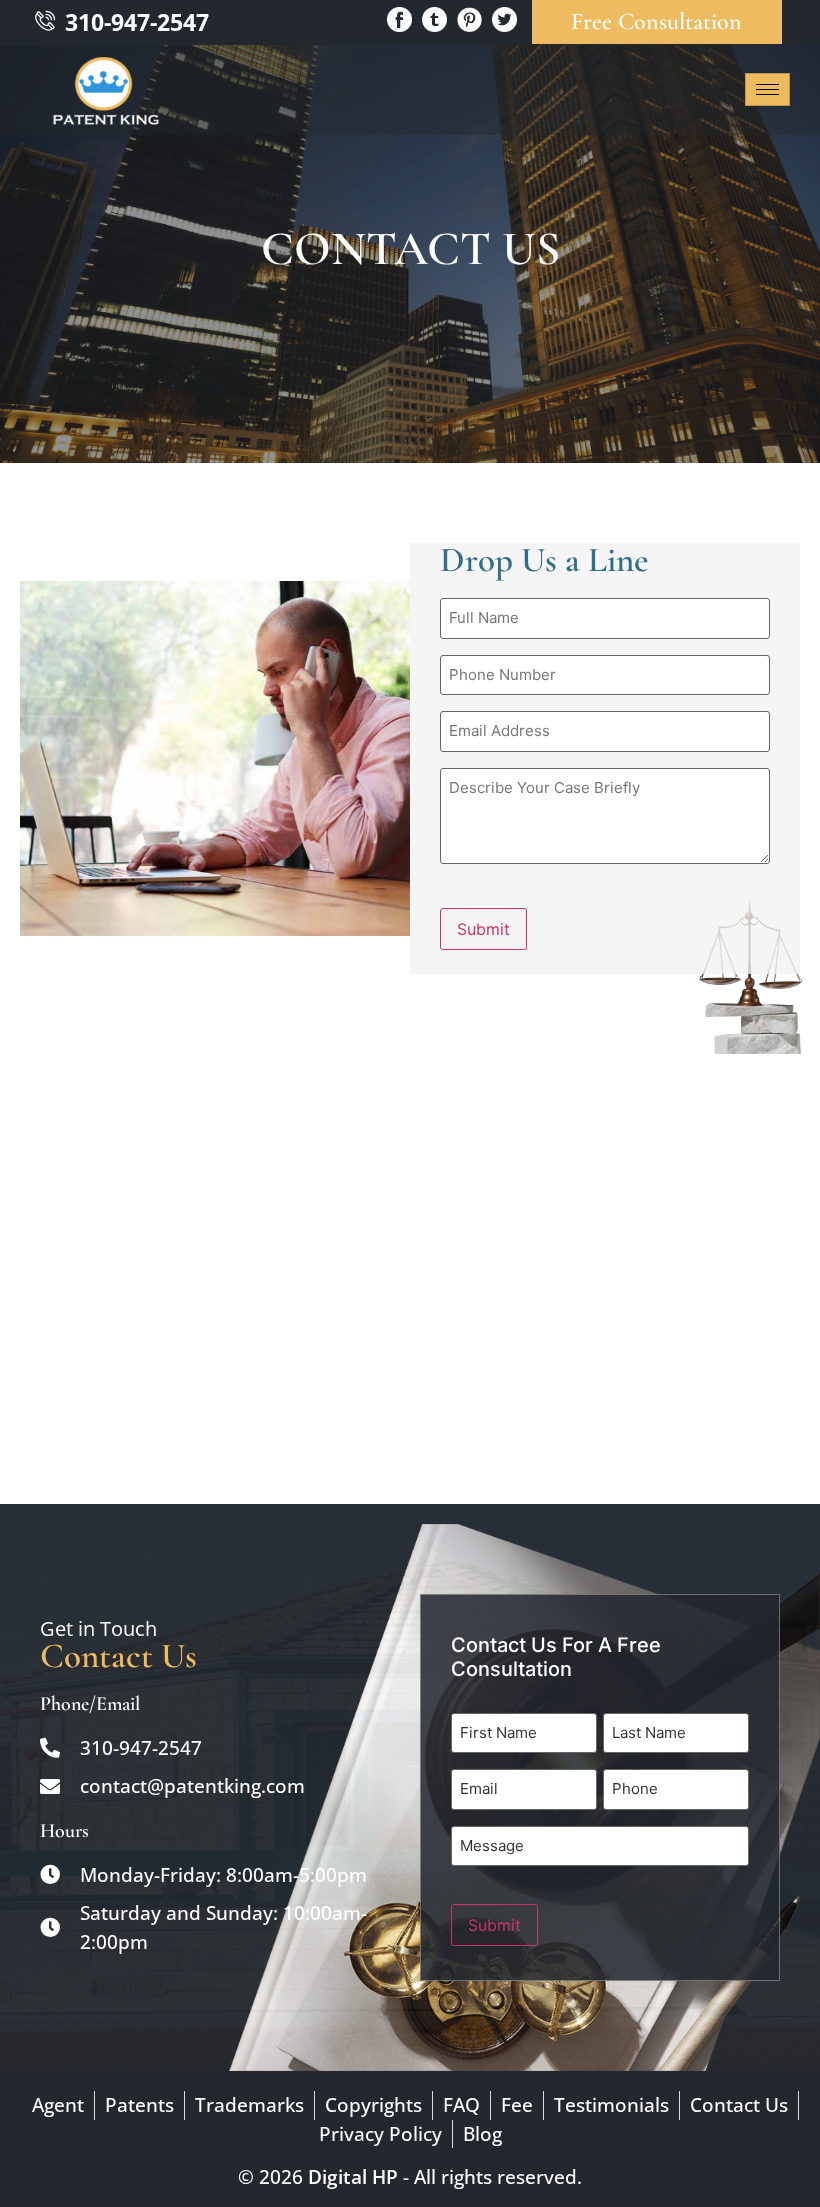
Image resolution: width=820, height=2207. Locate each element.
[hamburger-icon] (767, 89)
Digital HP (353, 2177)
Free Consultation (656, 21)
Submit (483, 929)
